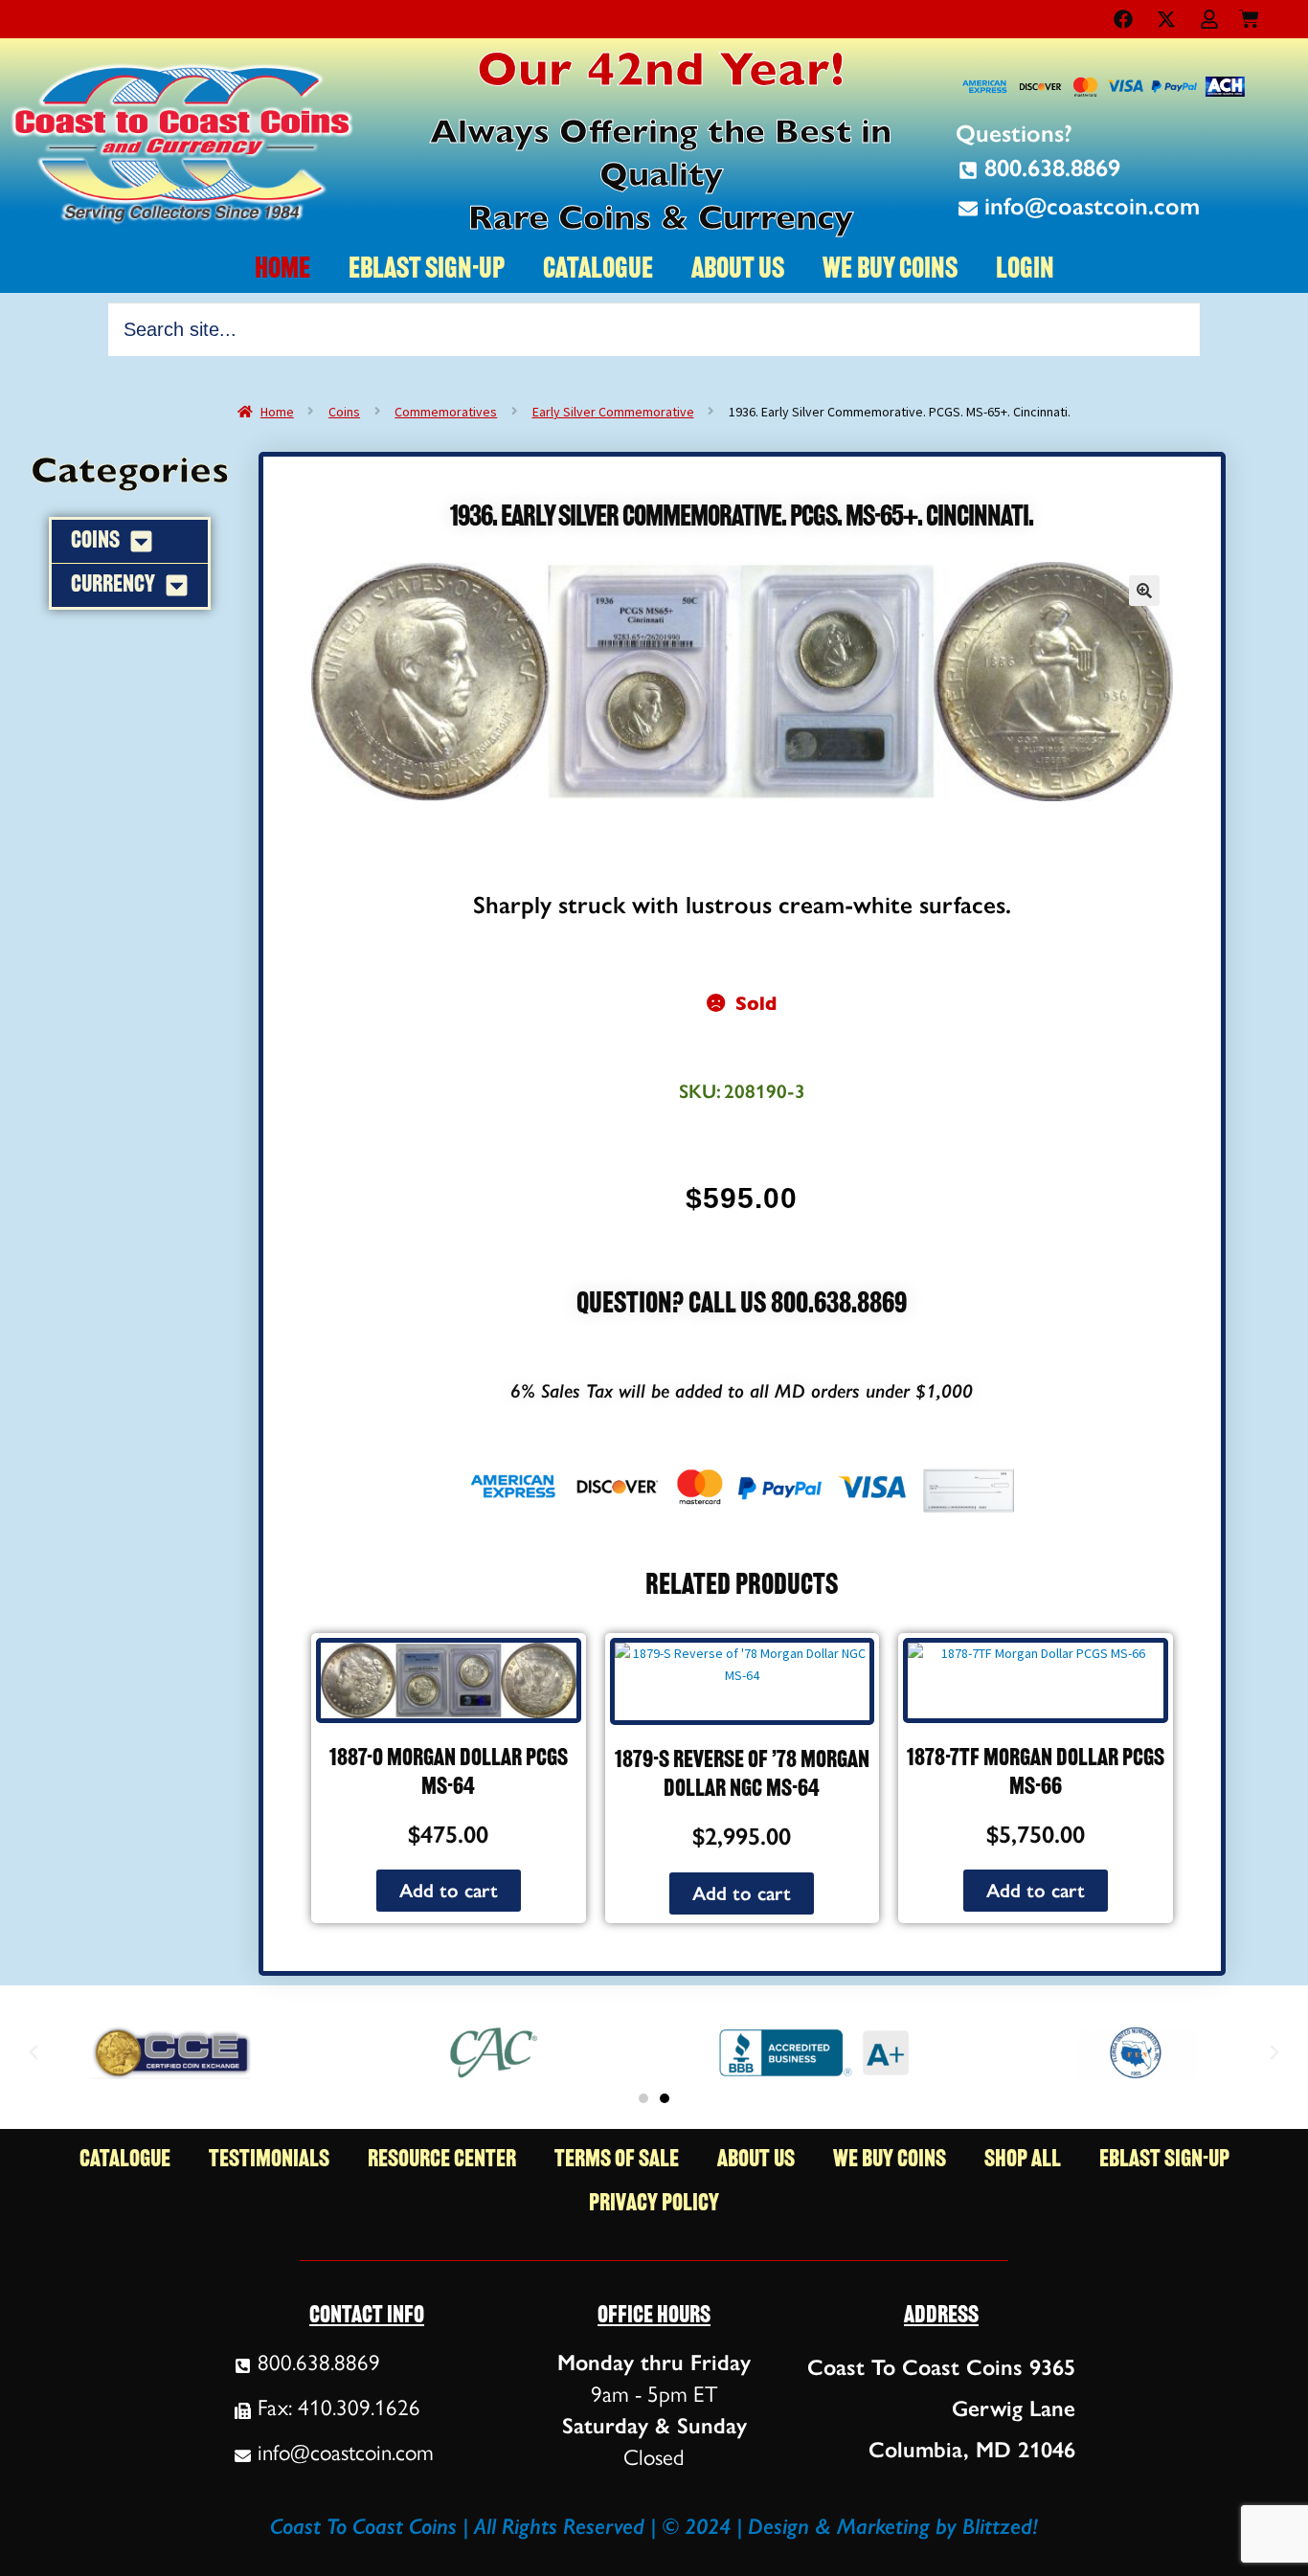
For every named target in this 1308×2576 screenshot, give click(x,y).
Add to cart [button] (449, 1891)
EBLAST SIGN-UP (427, 270)
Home (277, 412)
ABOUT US (738, 270)
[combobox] (654, 329)
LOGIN (1025, 270)
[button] (1144, 591)
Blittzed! (1000, 2526)
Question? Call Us (674, 1305)
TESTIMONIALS (269, 2160)
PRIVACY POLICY (654, 2204)
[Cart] (1249, 15)
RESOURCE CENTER (442, 2160)
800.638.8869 (839, 1305)
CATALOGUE (598, 270)
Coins (344, 412)
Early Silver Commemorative (613, 412)
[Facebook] (1123, 19)
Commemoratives (446, 412)
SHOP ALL (1023, 2160)
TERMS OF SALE (617, 2160)
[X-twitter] (1166, 19)
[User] (1209, 19)
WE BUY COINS (890, 270)
